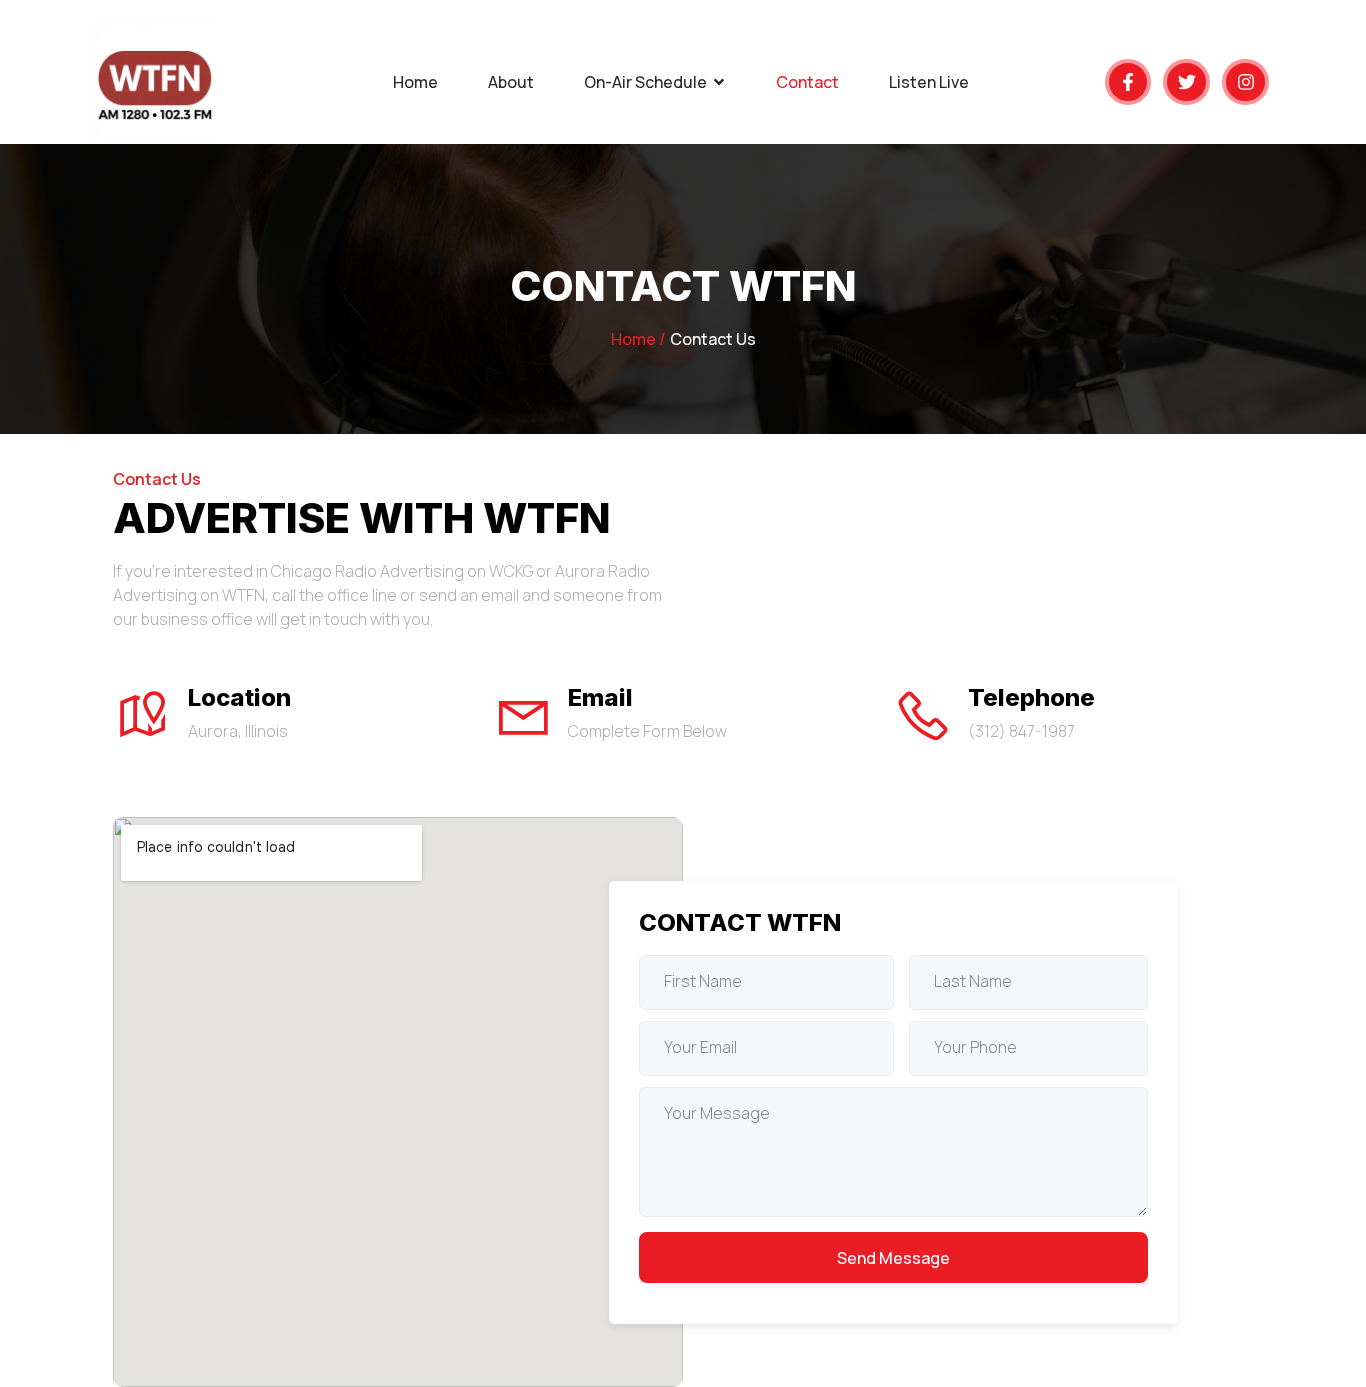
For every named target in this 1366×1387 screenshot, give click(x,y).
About (511, 82)
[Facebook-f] (1128, 82)
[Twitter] (1186, 82)
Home (415, 82)
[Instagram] (1245, 82)
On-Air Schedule (645, 82)
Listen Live (929, 82)
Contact (807, 82)
